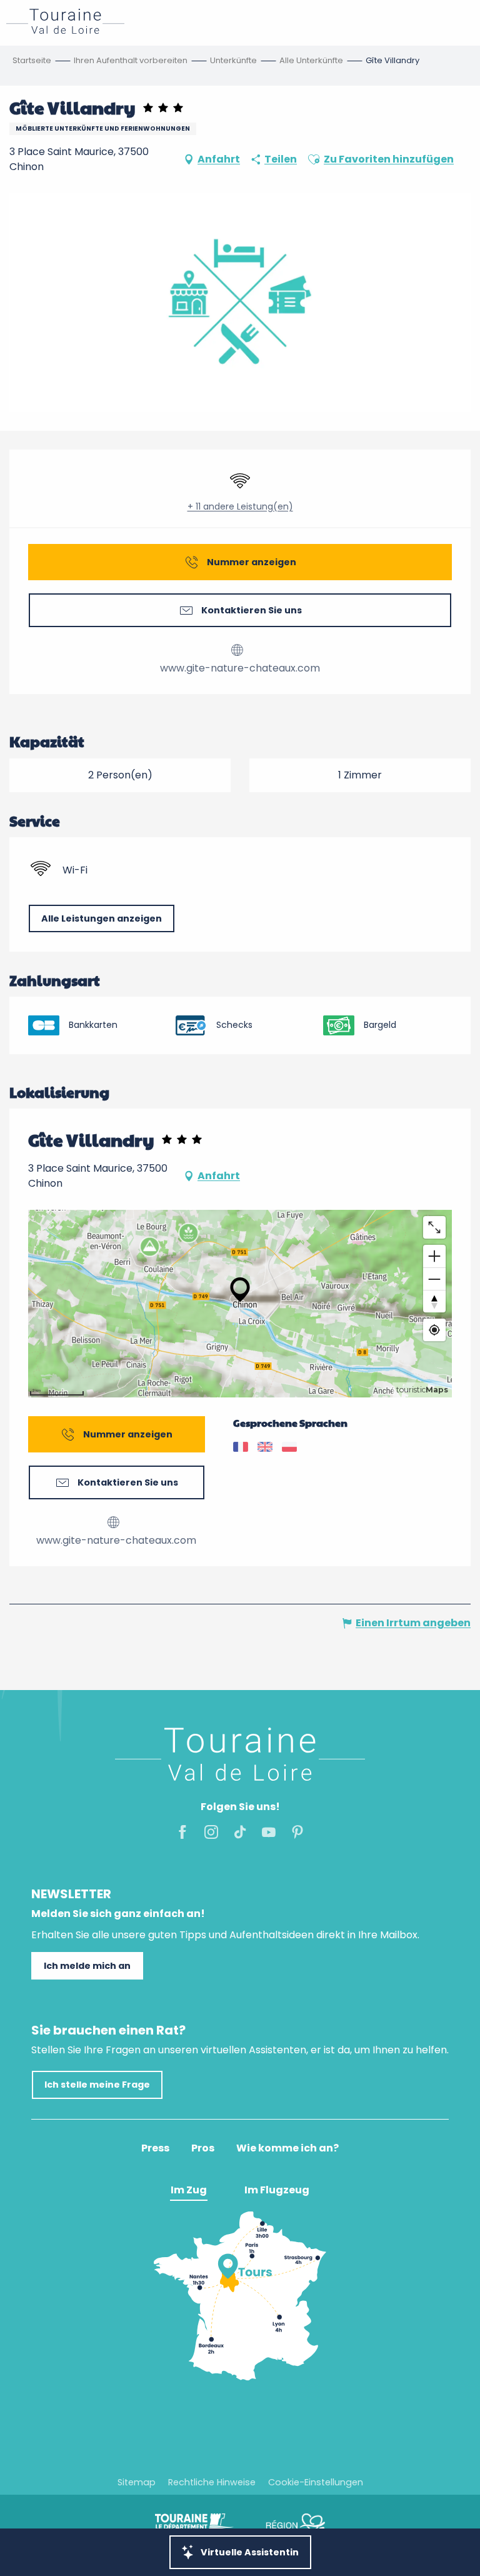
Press (155, 2148)
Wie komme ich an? (287, 2148)
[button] (314, 159)
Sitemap (137, 2482)
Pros (203, 2148)
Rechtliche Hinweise (212, 2482)
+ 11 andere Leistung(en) (240, 507)
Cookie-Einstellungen (316, 2482)
